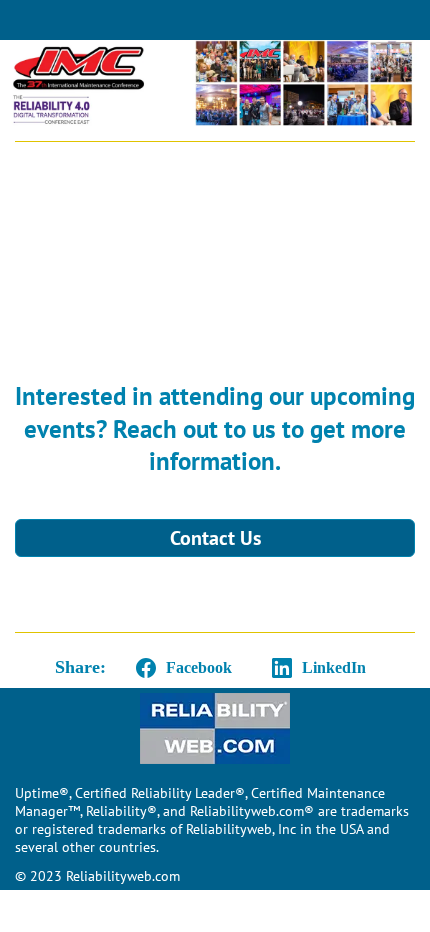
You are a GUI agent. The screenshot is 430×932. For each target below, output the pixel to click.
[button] (180, 668)
